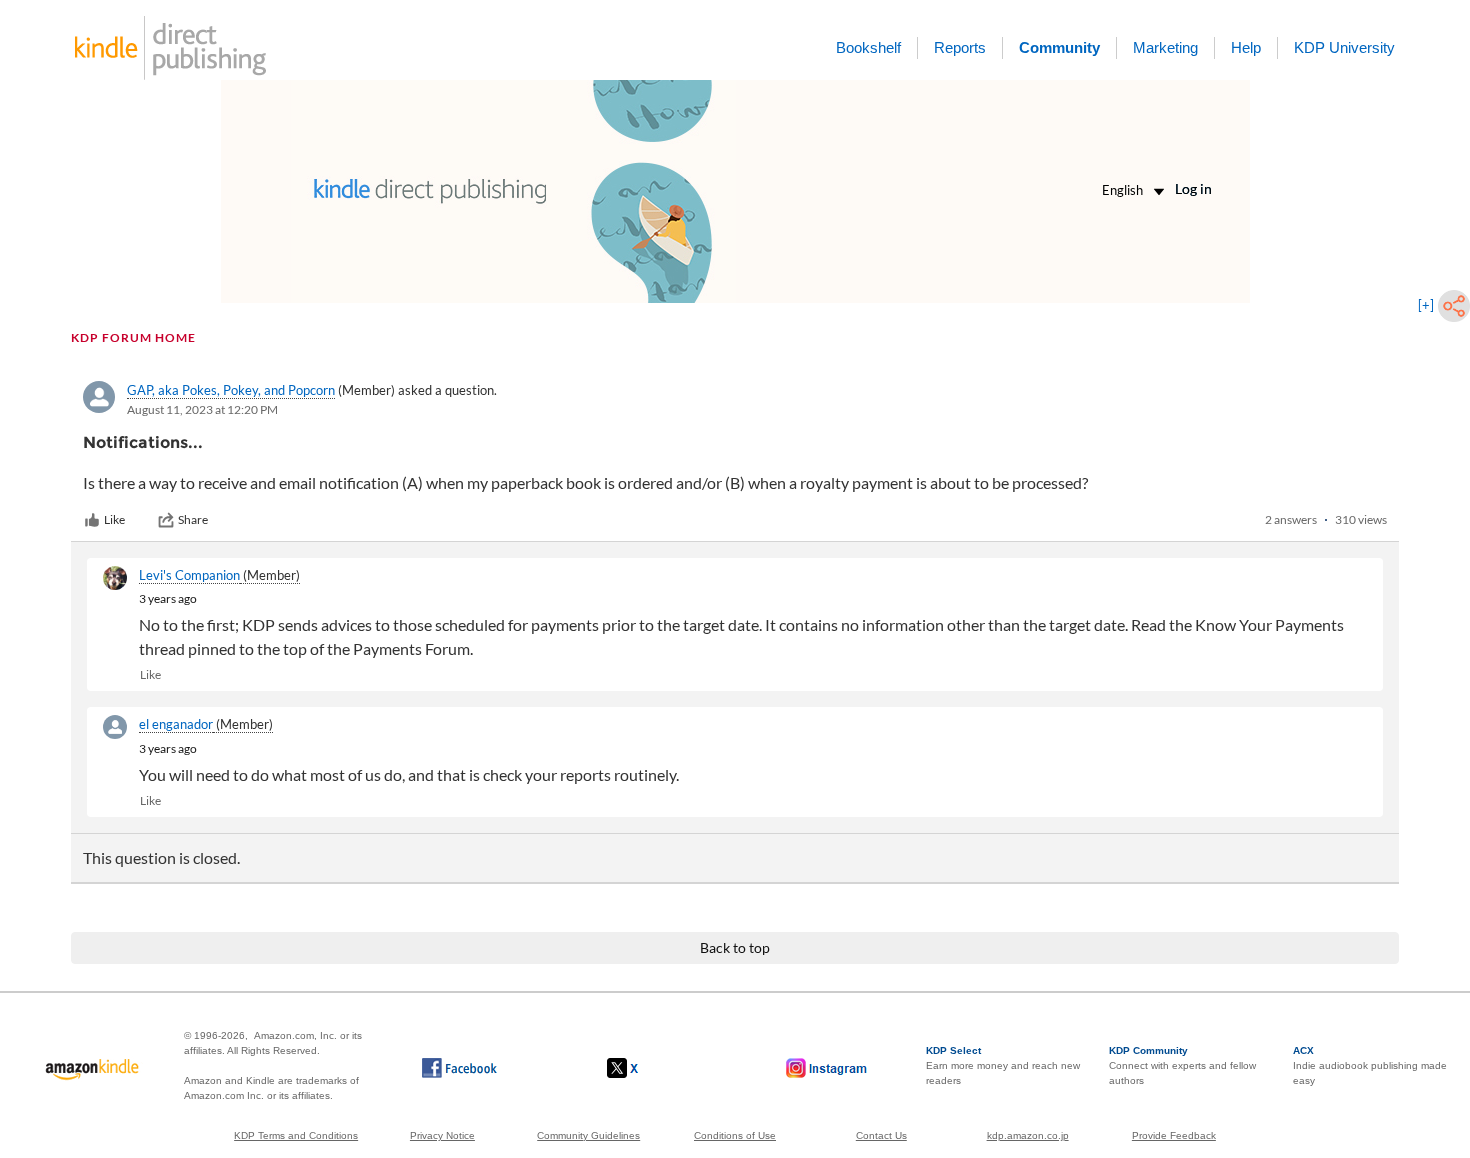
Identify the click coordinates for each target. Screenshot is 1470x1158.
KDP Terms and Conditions (296, 1135)
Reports (960, 47)
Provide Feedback (1174, 1135)
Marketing (1165, 47)
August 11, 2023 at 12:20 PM (202, 409)
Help (1246, 47)
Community (1059, 47)
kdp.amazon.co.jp (1028, 1135)
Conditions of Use (735, 1135)
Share (193, 519)
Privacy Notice (442, 1135)
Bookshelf (868, 47)
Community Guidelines (588, 1135)
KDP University (1344, 47)
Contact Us (881, 1135)
